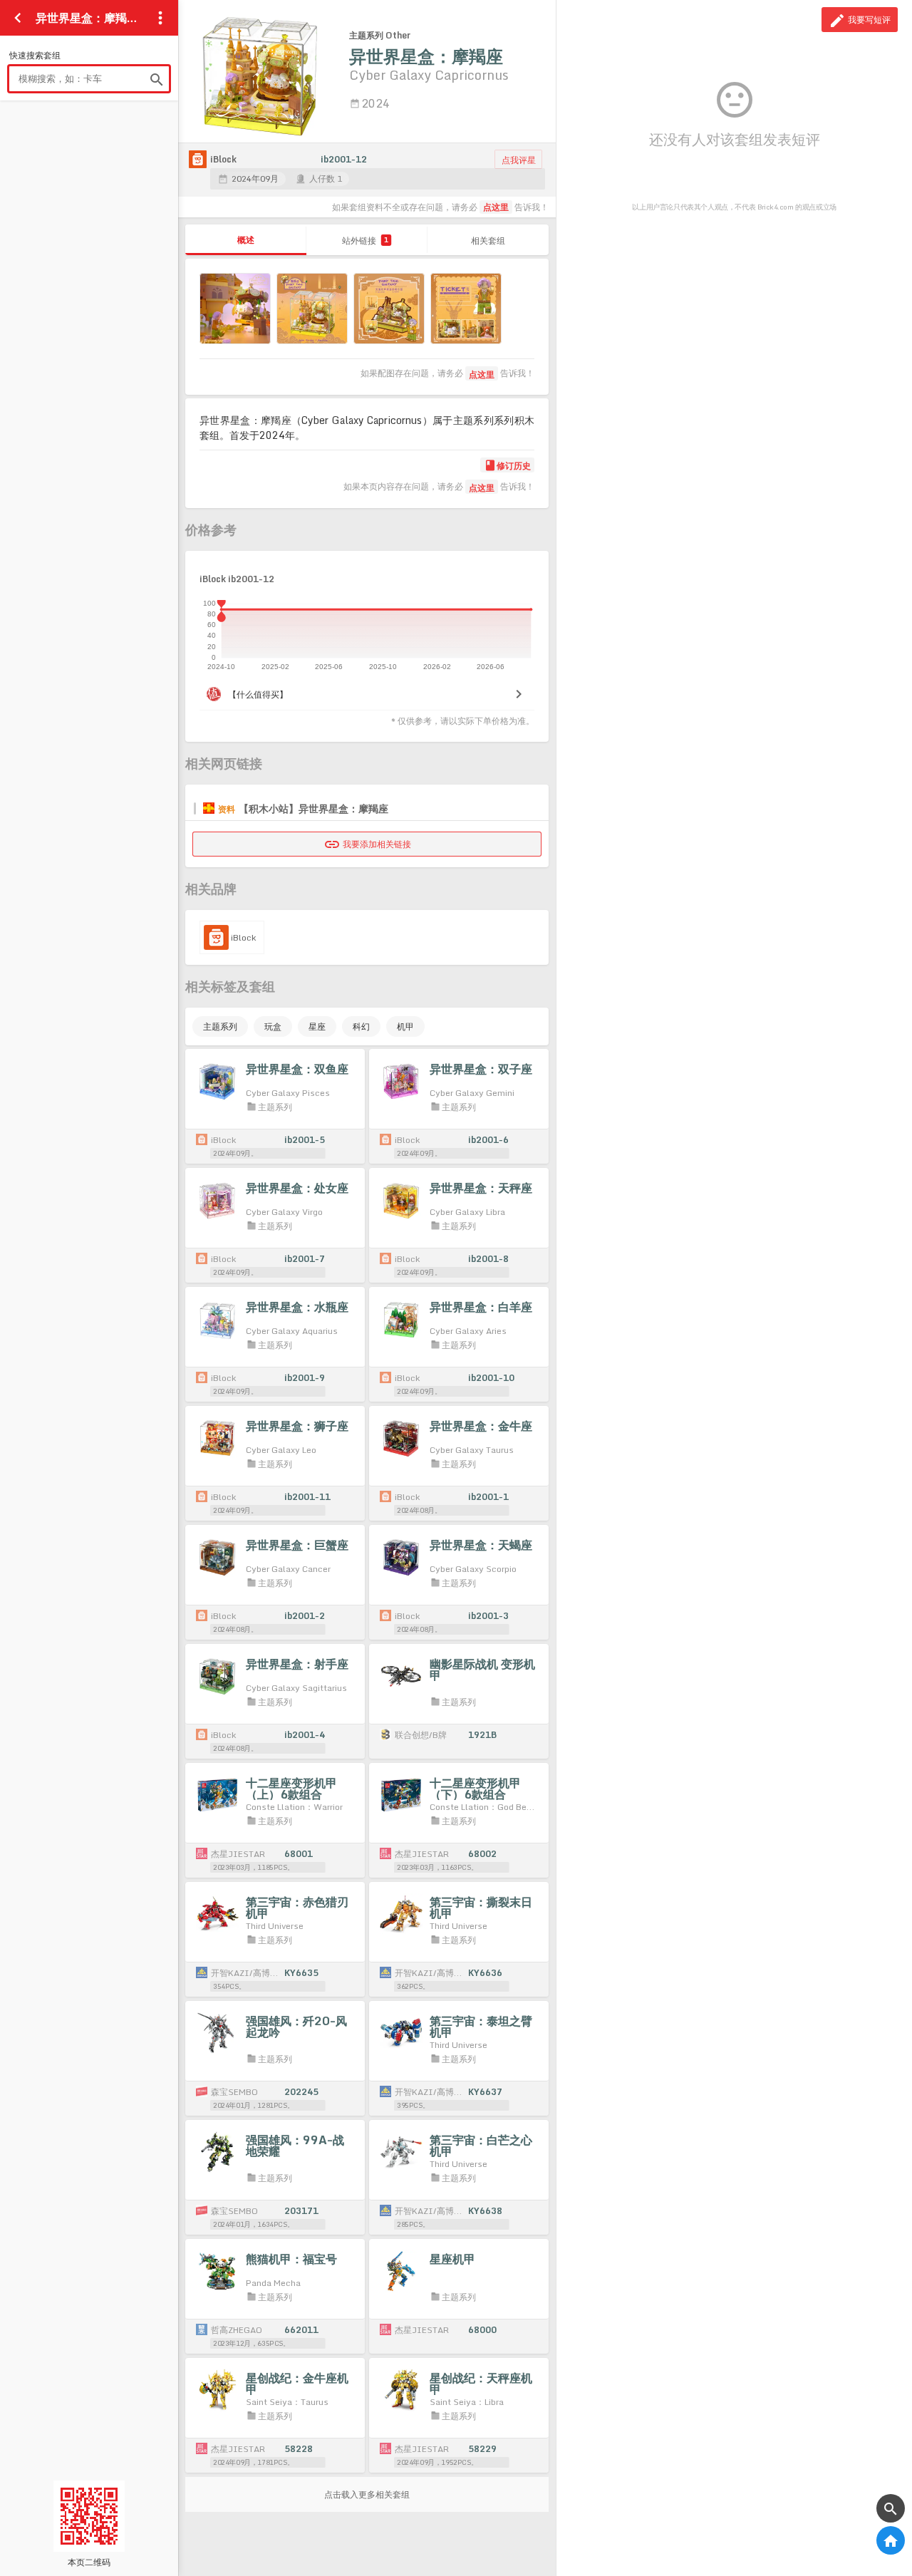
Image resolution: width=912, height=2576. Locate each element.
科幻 (361, 1026)
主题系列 (220, 1026)
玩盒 (273, 1026)
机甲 (405, 1026)
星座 (317, 1026)
